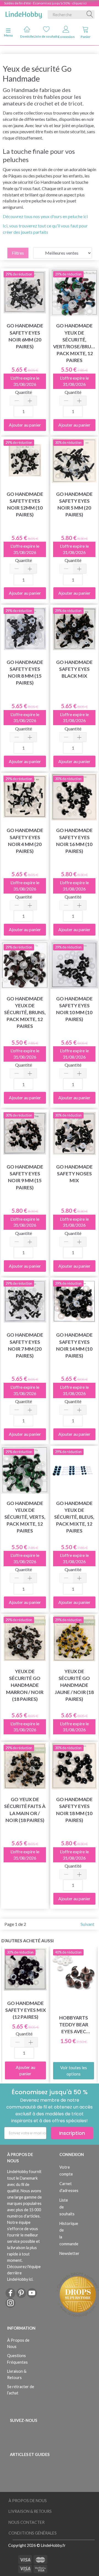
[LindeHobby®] (24, 13)
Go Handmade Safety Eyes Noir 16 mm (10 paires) (74, 841)
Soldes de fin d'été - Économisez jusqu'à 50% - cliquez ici (45, 3)
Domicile (27, 36)
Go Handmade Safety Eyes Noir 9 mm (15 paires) (25, 1177)
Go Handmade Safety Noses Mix (74, 1174)
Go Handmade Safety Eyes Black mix (74, 669)
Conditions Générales (33, 2533)
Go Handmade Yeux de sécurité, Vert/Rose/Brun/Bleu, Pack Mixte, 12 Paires (74, 343)
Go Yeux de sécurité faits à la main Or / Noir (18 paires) (25, 1810)
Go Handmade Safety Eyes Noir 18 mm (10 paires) (74, 1810)
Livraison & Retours (17, 2374)
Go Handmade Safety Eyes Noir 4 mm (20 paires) (25, 841)
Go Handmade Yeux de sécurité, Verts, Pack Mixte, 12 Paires (25, 1517)
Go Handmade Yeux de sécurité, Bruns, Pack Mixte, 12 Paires (25, 1012)
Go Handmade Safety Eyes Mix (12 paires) (26, 2010)
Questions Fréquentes (17, 2359)
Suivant (87, 1924)
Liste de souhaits (46, 36)
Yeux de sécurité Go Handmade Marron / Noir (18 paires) (25, 1685)
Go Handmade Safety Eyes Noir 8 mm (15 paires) (25, 672)
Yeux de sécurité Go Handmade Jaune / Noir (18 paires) (74, 1685)
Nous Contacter (27, 2522)
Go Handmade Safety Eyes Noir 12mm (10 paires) (25, 504)
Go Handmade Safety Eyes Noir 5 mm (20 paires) (74, 504)
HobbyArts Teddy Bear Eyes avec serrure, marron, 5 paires (74, 2025)
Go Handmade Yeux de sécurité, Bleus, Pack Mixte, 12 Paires (74, 1517)
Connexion (66, 37)
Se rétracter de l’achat (21, 2390)
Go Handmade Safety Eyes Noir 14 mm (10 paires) (74, 1345)
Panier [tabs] (86, 37)
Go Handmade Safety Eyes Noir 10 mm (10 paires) (74, 1009)
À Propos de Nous (18, 2343)
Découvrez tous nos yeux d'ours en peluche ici (45, 216)
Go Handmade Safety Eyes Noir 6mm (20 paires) (25, 336)
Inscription (72, 2133)
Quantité (24, 392)
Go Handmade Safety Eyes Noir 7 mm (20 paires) (25, 1345)
